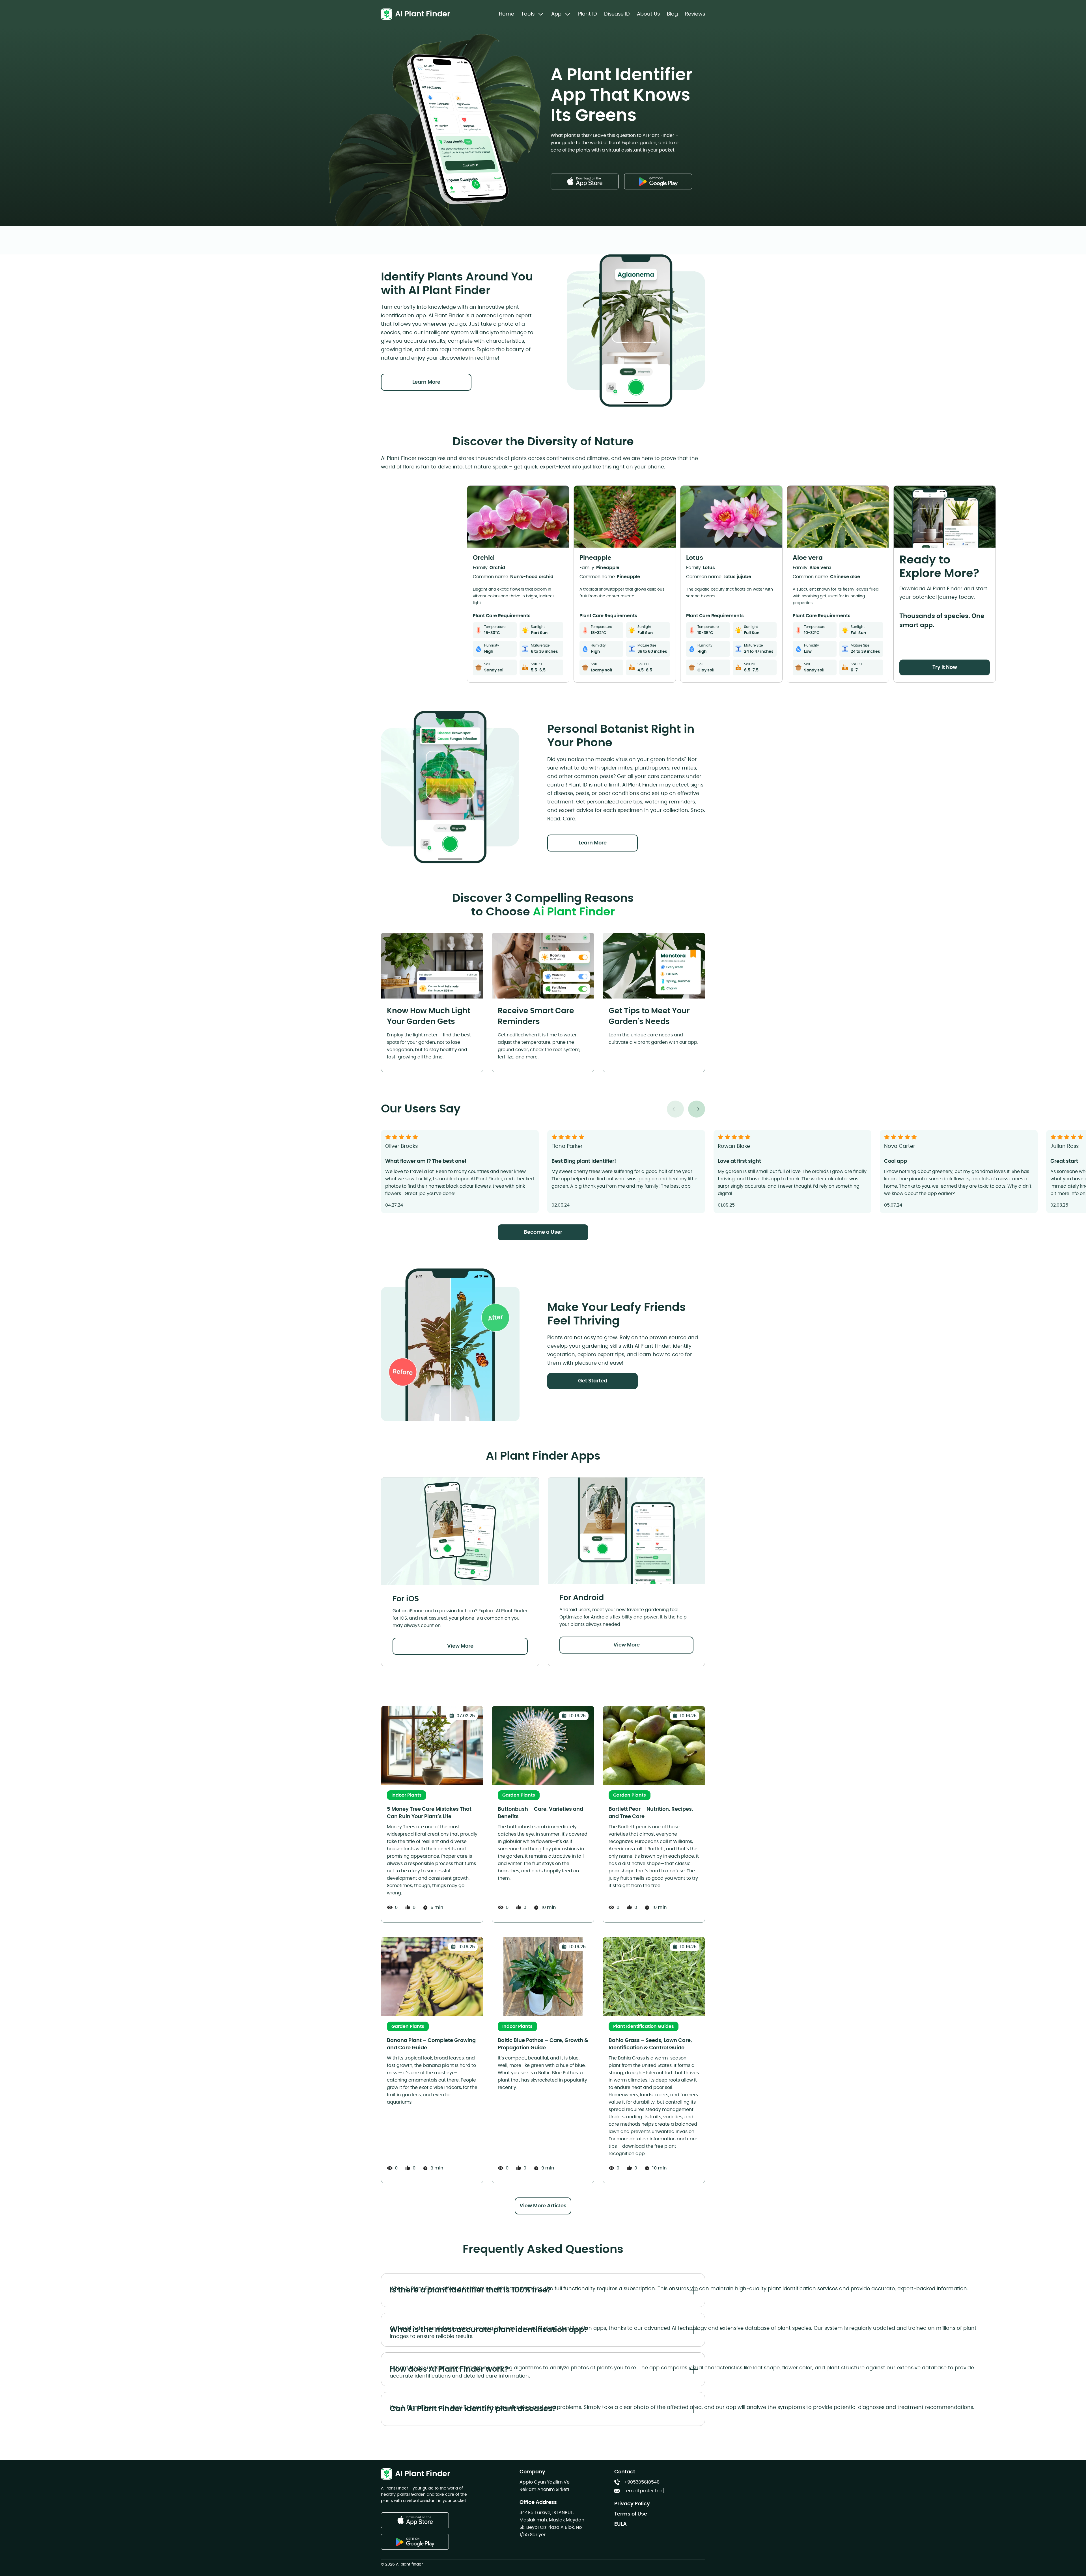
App (556, 14)
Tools (528, 14)
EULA (620, 2524)
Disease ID (617, 14)
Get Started (593, 1381)
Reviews (695, 14)
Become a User (543, 1232)
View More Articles (543, 2206)
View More (460, 1646)
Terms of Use (631, 2514)
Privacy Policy (632, 2504)
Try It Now (945, 667)
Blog (672, 14)
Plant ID (588, 14)
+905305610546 (642, 2482)
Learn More (426, 382)
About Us (648, 14)
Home (507, 14)
